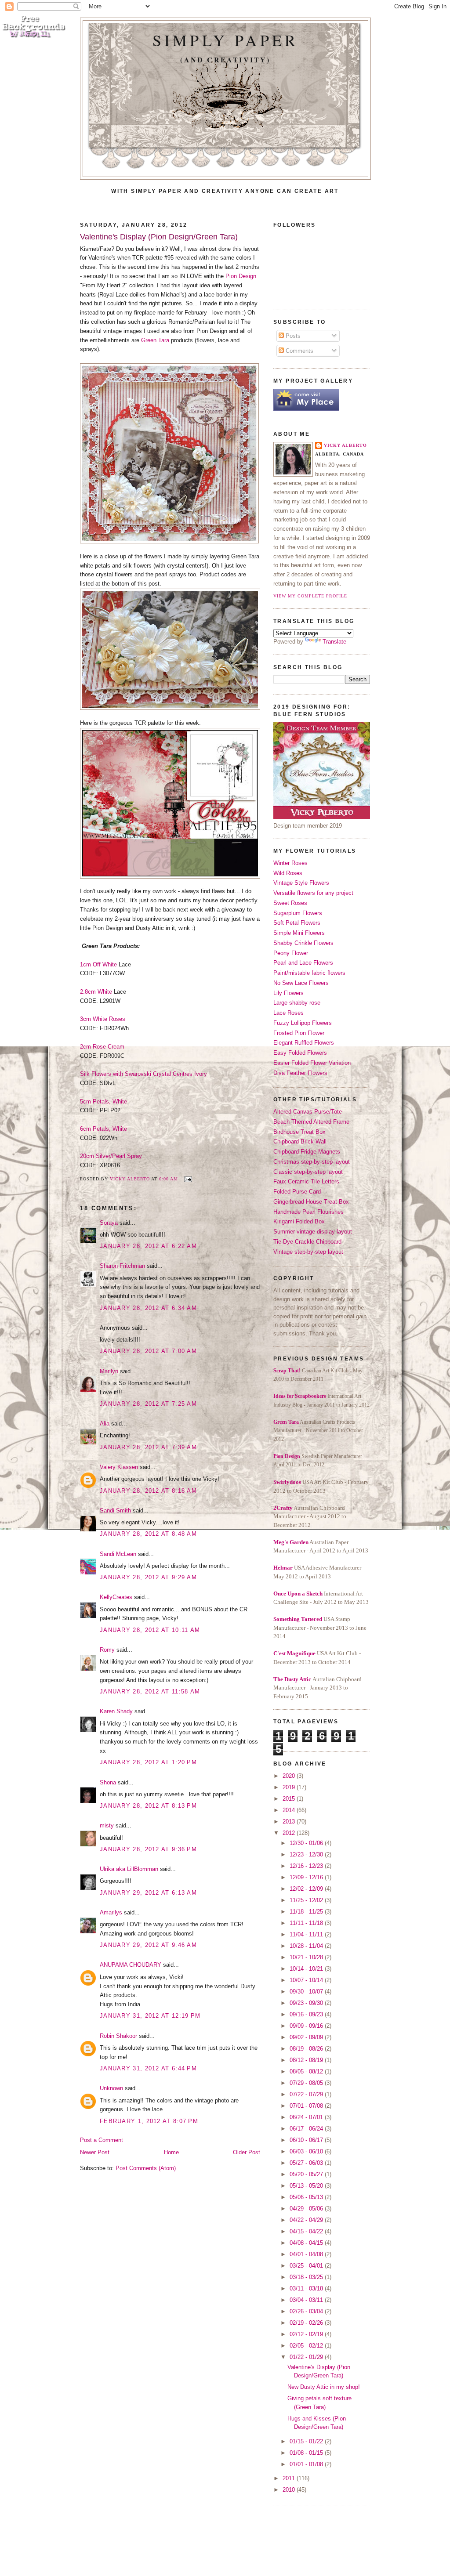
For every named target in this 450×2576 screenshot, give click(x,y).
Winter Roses (290, 863)
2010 (290, 2490)
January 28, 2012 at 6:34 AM (148, 1308)
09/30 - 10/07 (307, 1992)
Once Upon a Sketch (298, 1594)
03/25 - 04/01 (307, 2266)
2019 (290, 1787)
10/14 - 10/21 (307, 1969)
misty (107, 1825)
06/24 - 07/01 (307, 2117)
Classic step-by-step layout (308, 1172)
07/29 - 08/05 (307, 2083)
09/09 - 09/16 (307, 2026)
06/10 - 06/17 (307, 2140)
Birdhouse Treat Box (299, 1132)
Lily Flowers (289, 993)
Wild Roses (288, 873)
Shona (108, 1782)
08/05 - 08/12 (307, 2071)
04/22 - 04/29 (307, 2220)
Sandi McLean (118, 1554)
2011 (290, 2478)
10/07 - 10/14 (307, 1980)
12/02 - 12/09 (307, 1889)
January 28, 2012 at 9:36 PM (148, 1849)
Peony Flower (291, 953)
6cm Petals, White (103, 1129)
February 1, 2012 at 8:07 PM (149, 2121)
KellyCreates (116, 1597)
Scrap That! (287, 1371)
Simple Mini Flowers (299, 933)
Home (171, 2152)
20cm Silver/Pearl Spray (111, 1156)
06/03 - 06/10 (307, 2151)
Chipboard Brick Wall (300, 1141)
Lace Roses (289, 1013)
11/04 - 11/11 (307, 1934)
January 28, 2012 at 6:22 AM (148, 1246)
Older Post (247, 2152)
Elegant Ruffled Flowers (304, 1043)
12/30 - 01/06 (307, 1843)
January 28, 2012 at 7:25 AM (148, 1404)
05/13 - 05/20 (307, 2186)
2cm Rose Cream (102, 1047)
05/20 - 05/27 (307, 2174)
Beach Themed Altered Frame (311, 1122)
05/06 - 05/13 (307, 2197)
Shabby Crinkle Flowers (303, 943)
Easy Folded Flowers (300, 1053)
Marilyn (109, 1371)
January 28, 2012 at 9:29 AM (148, 1577)
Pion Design (241, 276)
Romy (107, 1650)
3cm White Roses (103, 1019)
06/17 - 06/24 (307, 2129)
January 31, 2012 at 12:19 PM (150, 2016)
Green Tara (155, 340)
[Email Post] (187, 1179)
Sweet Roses (290, 903)
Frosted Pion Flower (299, 1033)
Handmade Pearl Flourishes (308, 1212)
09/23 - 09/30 (307, 2003)
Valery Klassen (119, 1467)
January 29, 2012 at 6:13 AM (148, 1893)
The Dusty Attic (292, 1679)
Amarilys (111, 1912)
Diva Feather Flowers (300, 1073)
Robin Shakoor (118, 2036)
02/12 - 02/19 (307, 2334)
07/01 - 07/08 (307, 2106)
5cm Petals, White (103, 1102)
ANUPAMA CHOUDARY (131, 1965)
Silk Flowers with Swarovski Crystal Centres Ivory (143, 1074)
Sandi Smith (115, 1511)
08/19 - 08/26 (307, 2049)
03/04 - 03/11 (307, 2300)
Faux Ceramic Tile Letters (306, 1181)
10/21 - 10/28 (307, 1957)
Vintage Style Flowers (301, 883)
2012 (290, 1833)
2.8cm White (97, 992)
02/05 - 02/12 (307, 2346)
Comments (299, 351)
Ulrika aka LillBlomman (129, 1869)
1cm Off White (99, 964)
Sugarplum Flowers (298, 913)
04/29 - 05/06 (307, 2209)
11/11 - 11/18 (307, 1923)
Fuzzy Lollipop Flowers (303, 1023)
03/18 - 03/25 (307, 2277)
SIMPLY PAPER (225, 40)
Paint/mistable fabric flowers (309, 973)
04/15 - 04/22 (307, 2231)
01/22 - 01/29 (307, 2357)
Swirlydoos (287, 1482)
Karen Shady (116, 1711)
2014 (290, 1810)
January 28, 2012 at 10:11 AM (150, 1630)
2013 (290, 1822)
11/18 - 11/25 (307, 1912)
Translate (334, 642)
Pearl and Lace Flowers (303, 963)
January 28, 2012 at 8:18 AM (148, 1491)
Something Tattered (298, 1619)
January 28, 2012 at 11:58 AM (150, 1691)
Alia (105, 1424)
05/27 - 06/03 (307, 2163)
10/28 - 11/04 (307, 1946)
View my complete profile (310, 596)
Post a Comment (102, 2140)
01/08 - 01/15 (307, 2453)
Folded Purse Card (297, 1192)
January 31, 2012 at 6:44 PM (148, 2068)
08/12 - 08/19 (307, 2060)
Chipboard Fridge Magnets (307, 1152)
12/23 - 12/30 (307, 1854)
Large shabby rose (297, 1003)
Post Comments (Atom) (146, 2168)
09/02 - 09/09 (307, 2037)
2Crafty (283, 1508)
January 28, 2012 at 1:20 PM (148, 1762)
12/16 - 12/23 (307, 1866)
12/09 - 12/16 (307, 1877)
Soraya (109, 1223)
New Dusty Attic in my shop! (324, 2387)
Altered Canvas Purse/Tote (308, 1112)
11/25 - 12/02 (307, 1900)
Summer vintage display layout (313, 1232)
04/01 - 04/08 (307, 2254)
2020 (290, 1776)
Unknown (111, 2088)
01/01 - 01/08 (307, 2464)
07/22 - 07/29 (307, 2094)
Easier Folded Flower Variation (312, 1063)
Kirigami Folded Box (299, 1221)
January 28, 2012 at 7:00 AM (148, 1351)
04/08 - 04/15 (307, 2243)
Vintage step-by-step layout (308, 1252)
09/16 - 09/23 (307, 2014)
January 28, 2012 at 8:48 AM (148, 1534)
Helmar (283, 1568)
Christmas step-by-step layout (312, 1162)
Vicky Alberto (131, 1179)
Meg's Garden (291, 1542)
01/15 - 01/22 (307, 2441)
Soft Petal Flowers (297, 923)
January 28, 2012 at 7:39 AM (148, 1447)
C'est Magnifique (294, 1653)
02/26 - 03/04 (307, 2311)
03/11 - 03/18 (307, 2288)
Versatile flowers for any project (313, 893)
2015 (290, 1799)
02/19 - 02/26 (307, 2323)
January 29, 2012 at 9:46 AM (148, 1945)
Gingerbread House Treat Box (311, 1202)
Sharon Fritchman (122, 1266)
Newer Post (95, 2152)
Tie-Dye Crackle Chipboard (307, 1242)
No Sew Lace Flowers (301, 983)
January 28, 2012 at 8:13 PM (148, 1806)
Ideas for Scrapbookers (300, 1396)
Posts (292, 336)
